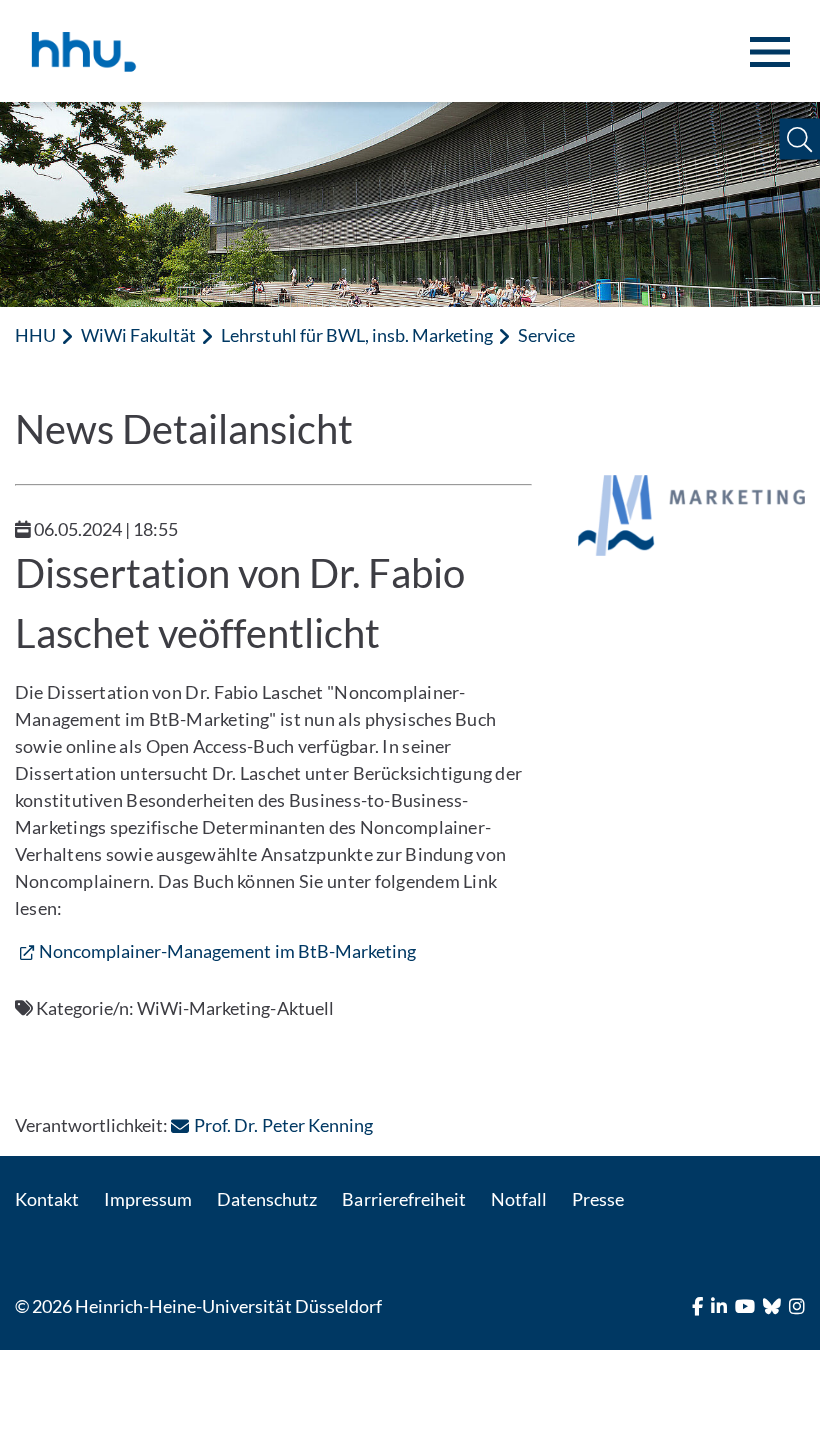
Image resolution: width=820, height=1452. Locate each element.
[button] (799, 139)
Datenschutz (267, 1199)
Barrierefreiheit (403, 1199)
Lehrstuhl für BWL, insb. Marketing (357, 335)
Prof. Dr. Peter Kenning (283, 1125)
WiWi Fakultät (138, 335)
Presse (598, 1199)
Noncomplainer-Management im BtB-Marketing (227, 951)
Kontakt (47, 1199)
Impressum (148, 1199)
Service (546, 335)
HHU (35, 335)
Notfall (519, 1199)
